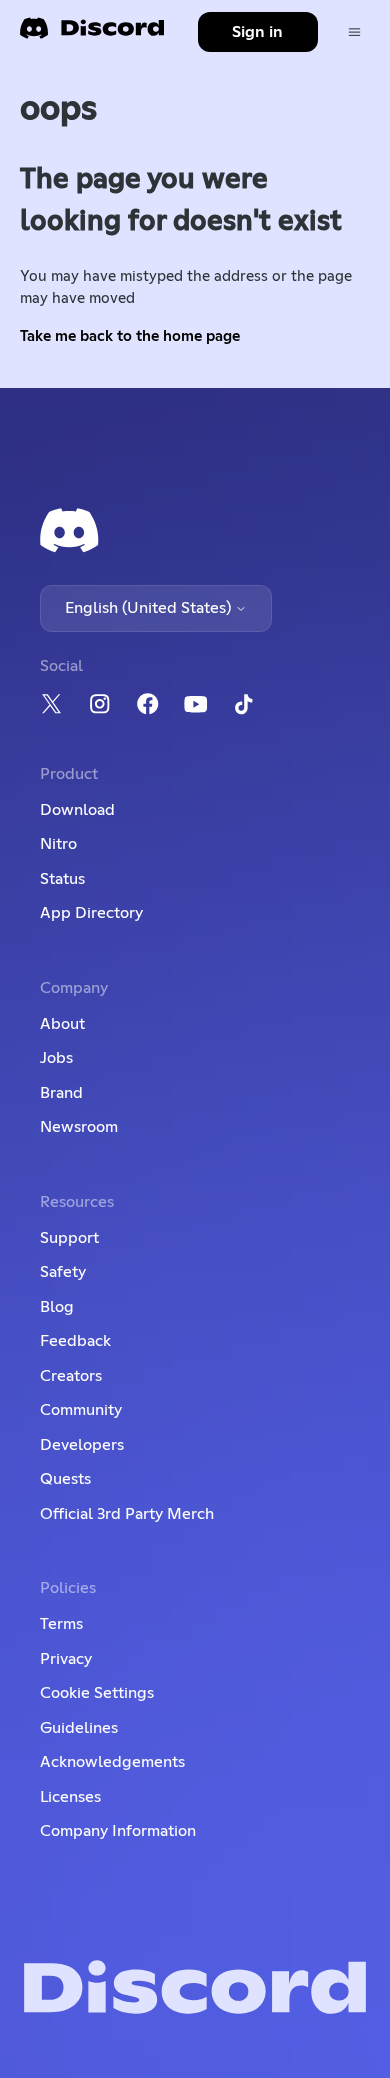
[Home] (92, 34)
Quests (65, 1479)
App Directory (91, 913)
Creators (71, 1376)
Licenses (70, 1797)
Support (69, 1238)
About (62, 1024)
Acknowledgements (112, 1762)
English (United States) (150, 608)
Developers (82, 1445)
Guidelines (79, 1728)
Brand (61, 1093)
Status (62, 879)
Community (81, 1410)
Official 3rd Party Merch (127, 1514)
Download (77, 810)
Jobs (56, 1058)
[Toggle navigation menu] (354, 32)
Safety (63, 1272)
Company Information (118, 1831)
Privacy (66, 1659)
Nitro (58, 844)
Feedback (75, 1341)
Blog (57, 1307)
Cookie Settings (97, 1693)
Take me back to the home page (130, 336)
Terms (61, 1624)
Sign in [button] (257, 32)
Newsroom (79, 1127)
